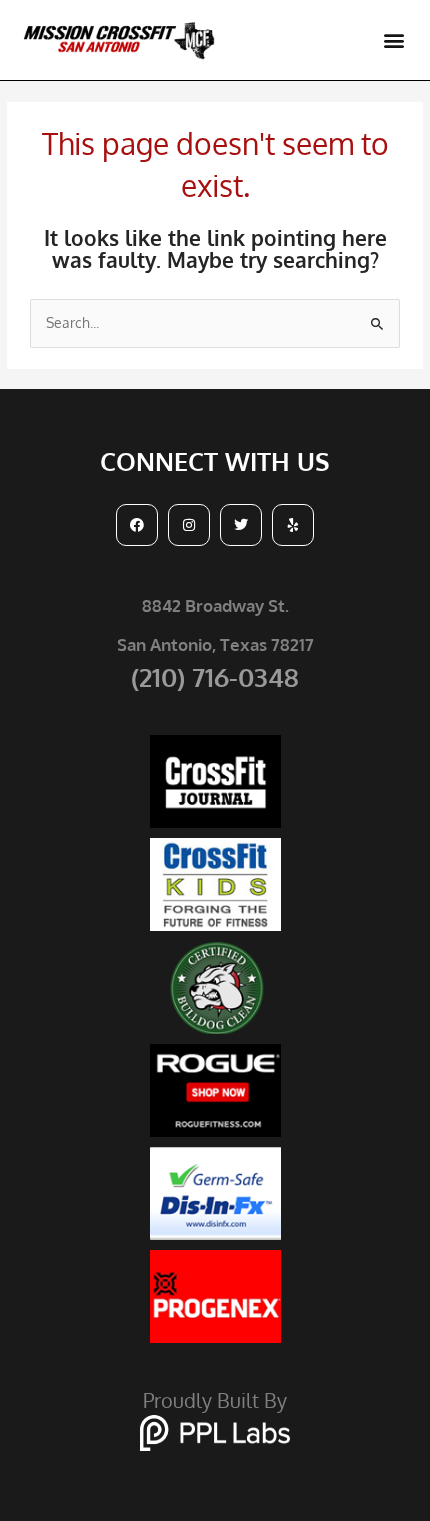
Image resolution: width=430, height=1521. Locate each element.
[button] (393, 40)
